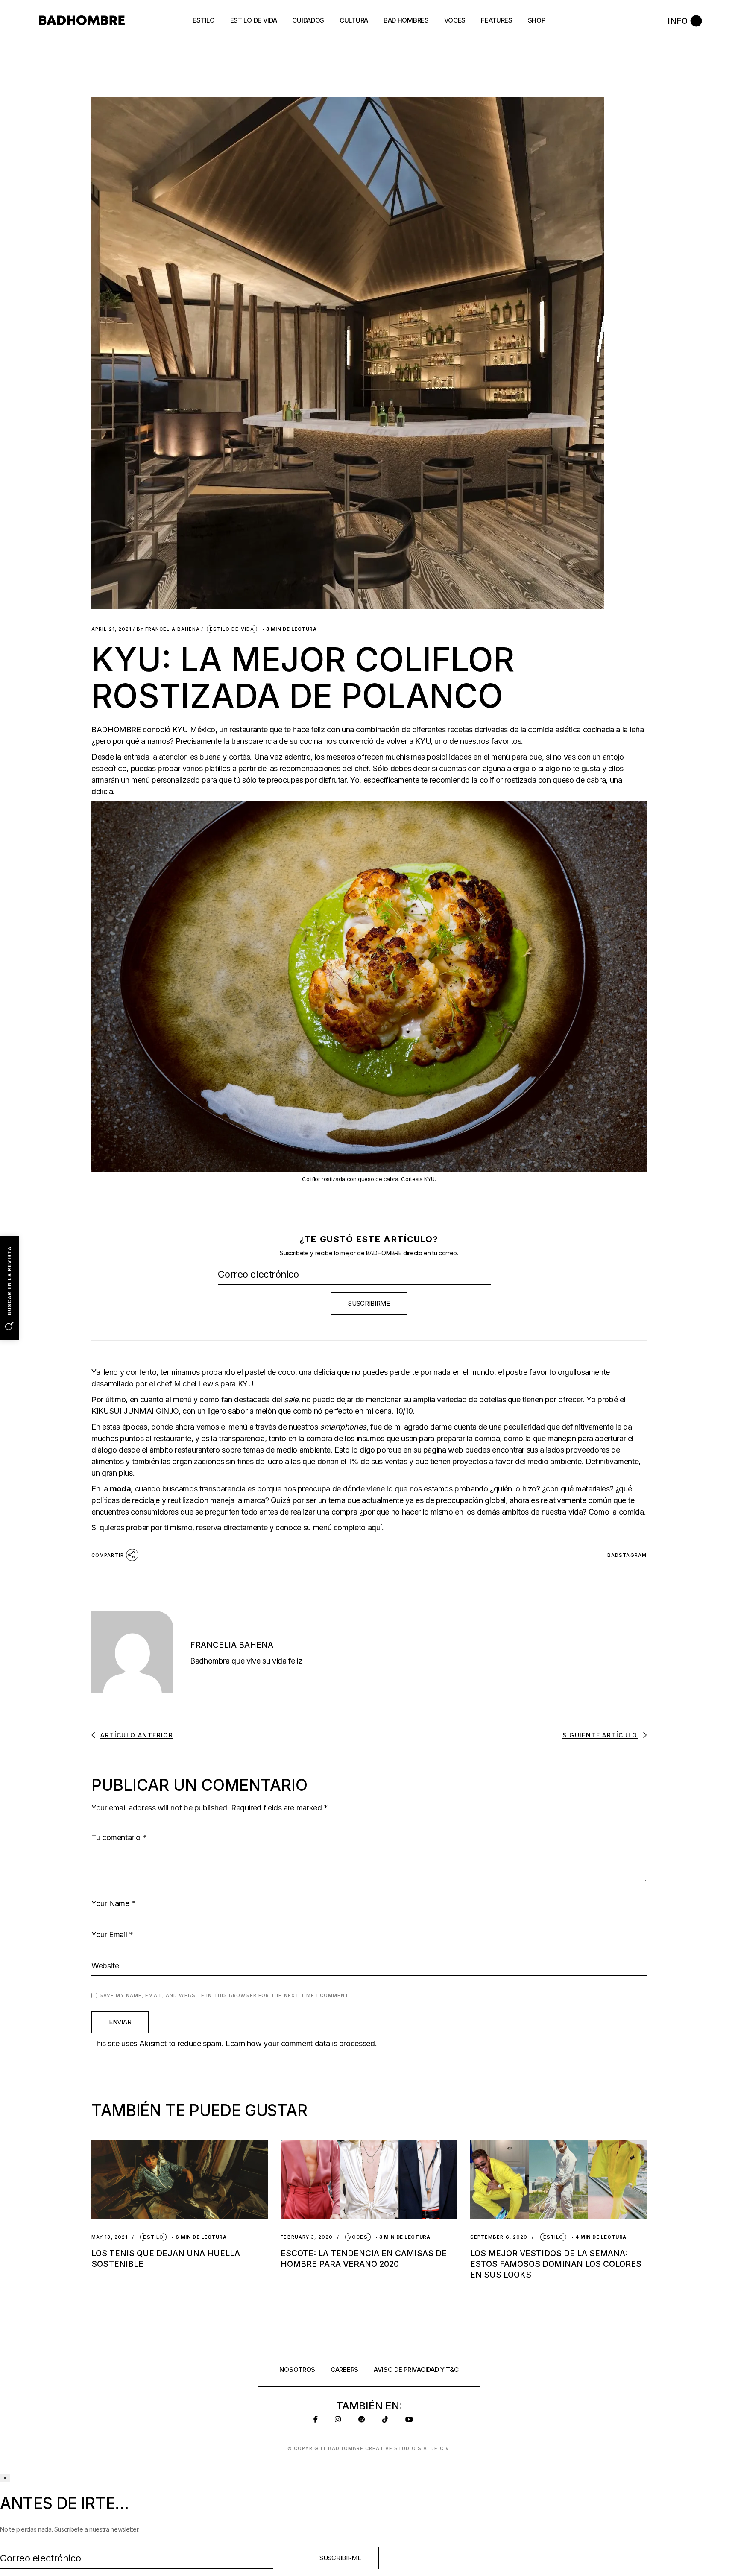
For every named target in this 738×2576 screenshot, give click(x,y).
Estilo (153, 2237)
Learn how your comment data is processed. (301, 2043)
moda (120, 1489)
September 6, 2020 (499, 2237)
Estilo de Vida (232, 629)
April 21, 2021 (111, 629)
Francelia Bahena (168, 629)
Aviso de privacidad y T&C (416, 2370)
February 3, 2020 (307, 2237)
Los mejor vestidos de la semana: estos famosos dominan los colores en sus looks (556, 2264)
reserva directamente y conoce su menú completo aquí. (290, 1528)
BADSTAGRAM (627, 1555)
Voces (358, 2237)
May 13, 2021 (110, 2237)
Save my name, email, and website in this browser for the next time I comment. (225, 1995)
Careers (344, 2370)
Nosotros (297, 2370)
